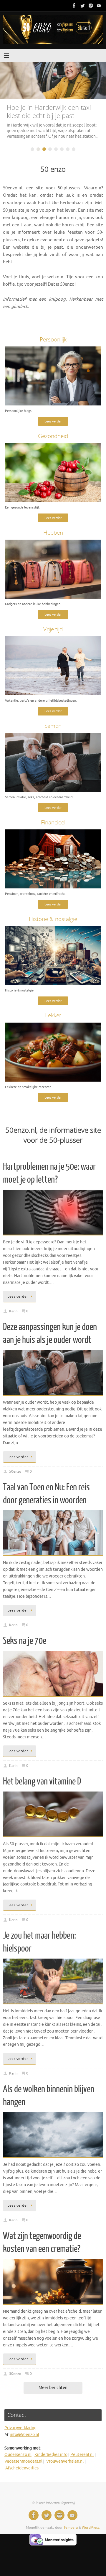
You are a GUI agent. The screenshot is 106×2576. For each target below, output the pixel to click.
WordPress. (91, 2533)
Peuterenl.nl (82, 2460)
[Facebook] (74, 6)
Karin (13, 1317)
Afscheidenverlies (22, 2474)
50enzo (15, 1477)
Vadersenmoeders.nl (23, 2467)
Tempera (71, 2533)
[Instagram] (91, 6)
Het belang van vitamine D (42, 1787)
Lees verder (53, 427)
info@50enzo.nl (24, 2440)
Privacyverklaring (20, 2433)
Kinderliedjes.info (51, 2460)
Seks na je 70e (25, 1646)
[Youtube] (99, 6)
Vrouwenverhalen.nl (65, 2467)
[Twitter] (82, 6)
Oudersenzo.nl (18, 2460)
